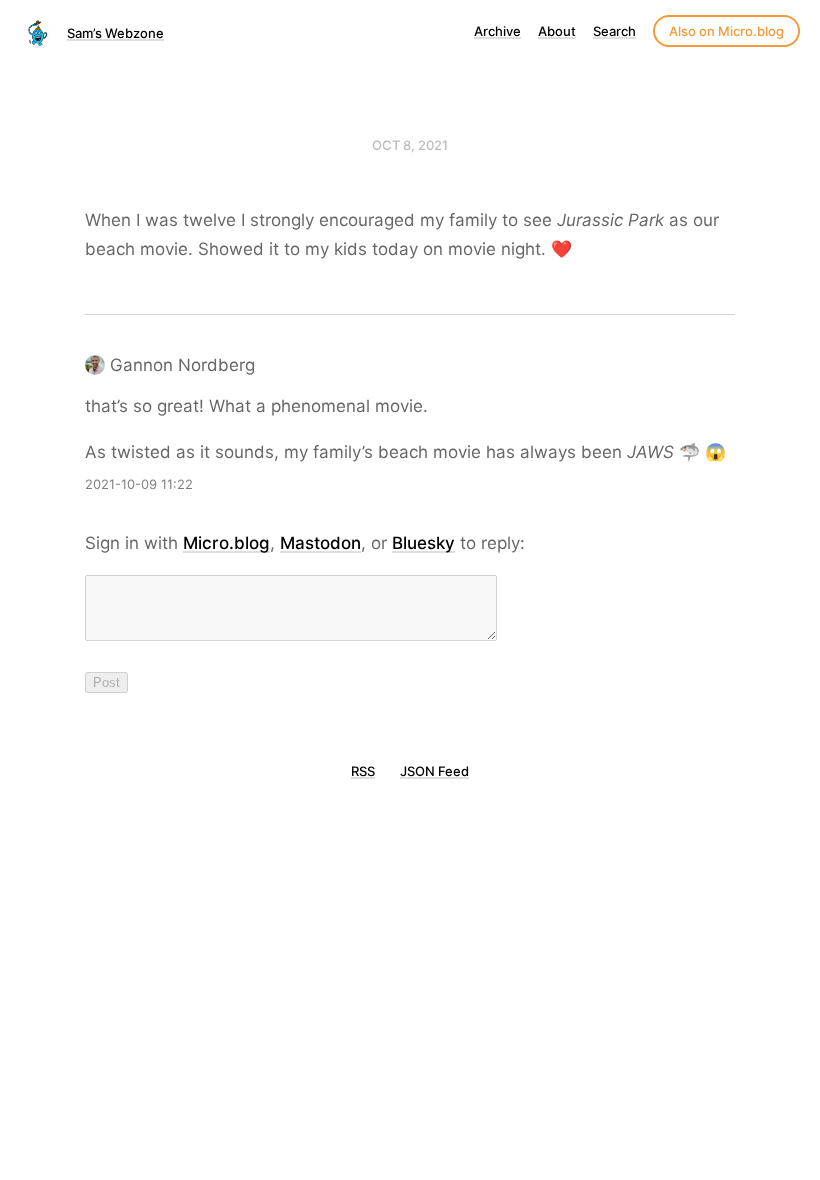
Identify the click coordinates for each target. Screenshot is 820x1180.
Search (614, 31)
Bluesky (423, 543)
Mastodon (320, 543)
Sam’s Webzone (115, 33)
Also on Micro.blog (726, 31)
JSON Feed (434, 771)
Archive (497, 31)
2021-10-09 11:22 (139, 484)
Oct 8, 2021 (410, 145)
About (557, 31)
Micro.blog (226, 543)
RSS (363, 771)
